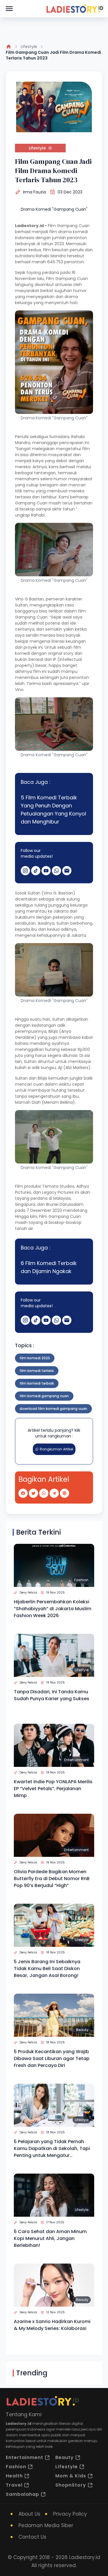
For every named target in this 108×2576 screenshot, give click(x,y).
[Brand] (75, 9)
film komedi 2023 (35, 1358)
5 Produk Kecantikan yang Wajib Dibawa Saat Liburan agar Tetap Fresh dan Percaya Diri (52, 2058)
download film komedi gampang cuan (53, 1409)
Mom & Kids (71, 2476)
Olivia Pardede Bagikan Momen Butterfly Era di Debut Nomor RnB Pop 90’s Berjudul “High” (52, 1879)
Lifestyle (29, 47)
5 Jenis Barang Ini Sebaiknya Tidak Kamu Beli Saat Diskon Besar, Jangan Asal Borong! (47, 1969)
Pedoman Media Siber (46, 2525)
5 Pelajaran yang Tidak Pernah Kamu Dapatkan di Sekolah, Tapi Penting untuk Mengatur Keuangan (52, 2149)
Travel (14, 2485)
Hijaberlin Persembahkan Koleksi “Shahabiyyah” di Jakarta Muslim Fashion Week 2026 (53, 1609)
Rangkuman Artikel (56, 1449)
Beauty (82, 2030)
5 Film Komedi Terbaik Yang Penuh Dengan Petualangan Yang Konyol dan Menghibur (53, 810)
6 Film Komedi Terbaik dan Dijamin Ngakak (49, 1267)
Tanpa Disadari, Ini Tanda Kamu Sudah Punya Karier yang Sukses (52, 1695)
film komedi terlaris (37, 1371)
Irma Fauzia (35, 192)
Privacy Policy (70, 2514)
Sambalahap (22, 2494)
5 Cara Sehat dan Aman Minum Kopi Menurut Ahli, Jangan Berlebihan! (50, 2238)
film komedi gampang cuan (44, 1396)
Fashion (81, 1580)
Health (14, 2476)
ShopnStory (71, 2485)
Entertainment (76, 1760)
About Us (29, 2514)
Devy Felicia (28, 1593)
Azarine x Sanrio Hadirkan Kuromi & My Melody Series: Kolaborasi (52, 2325)
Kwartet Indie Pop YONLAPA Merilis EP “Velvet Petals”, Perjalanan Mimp (53, 1789)
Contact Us (32, 2537)
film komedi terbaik (37, 1383)
